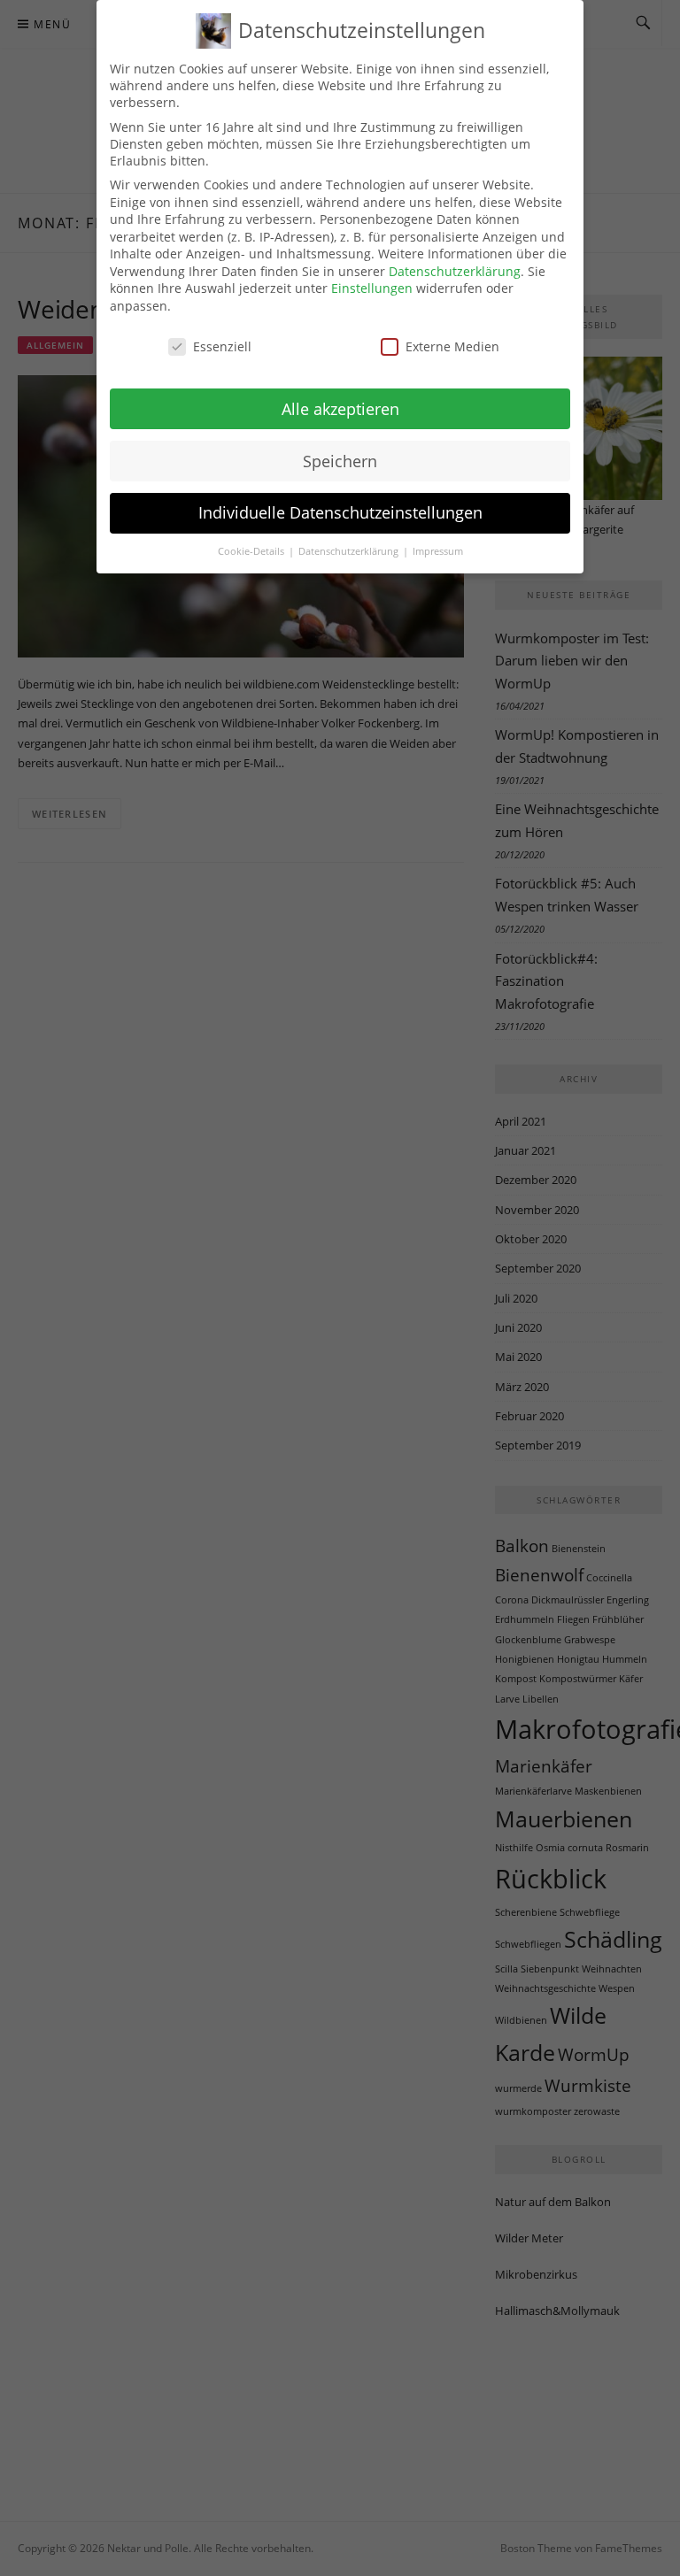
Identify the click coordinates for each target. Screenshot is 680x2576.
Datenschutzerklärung (455, 271)
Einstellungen (372, 288)
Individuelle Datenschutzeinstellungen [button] (340, 512)
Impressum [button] (438, 551)
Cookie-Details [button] (252, 551)
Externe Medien (452, 346)
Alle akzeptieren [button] (340, 409)
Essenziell (222, 346)
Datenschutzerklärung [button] (350, 551)
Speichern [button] (340, 461)
